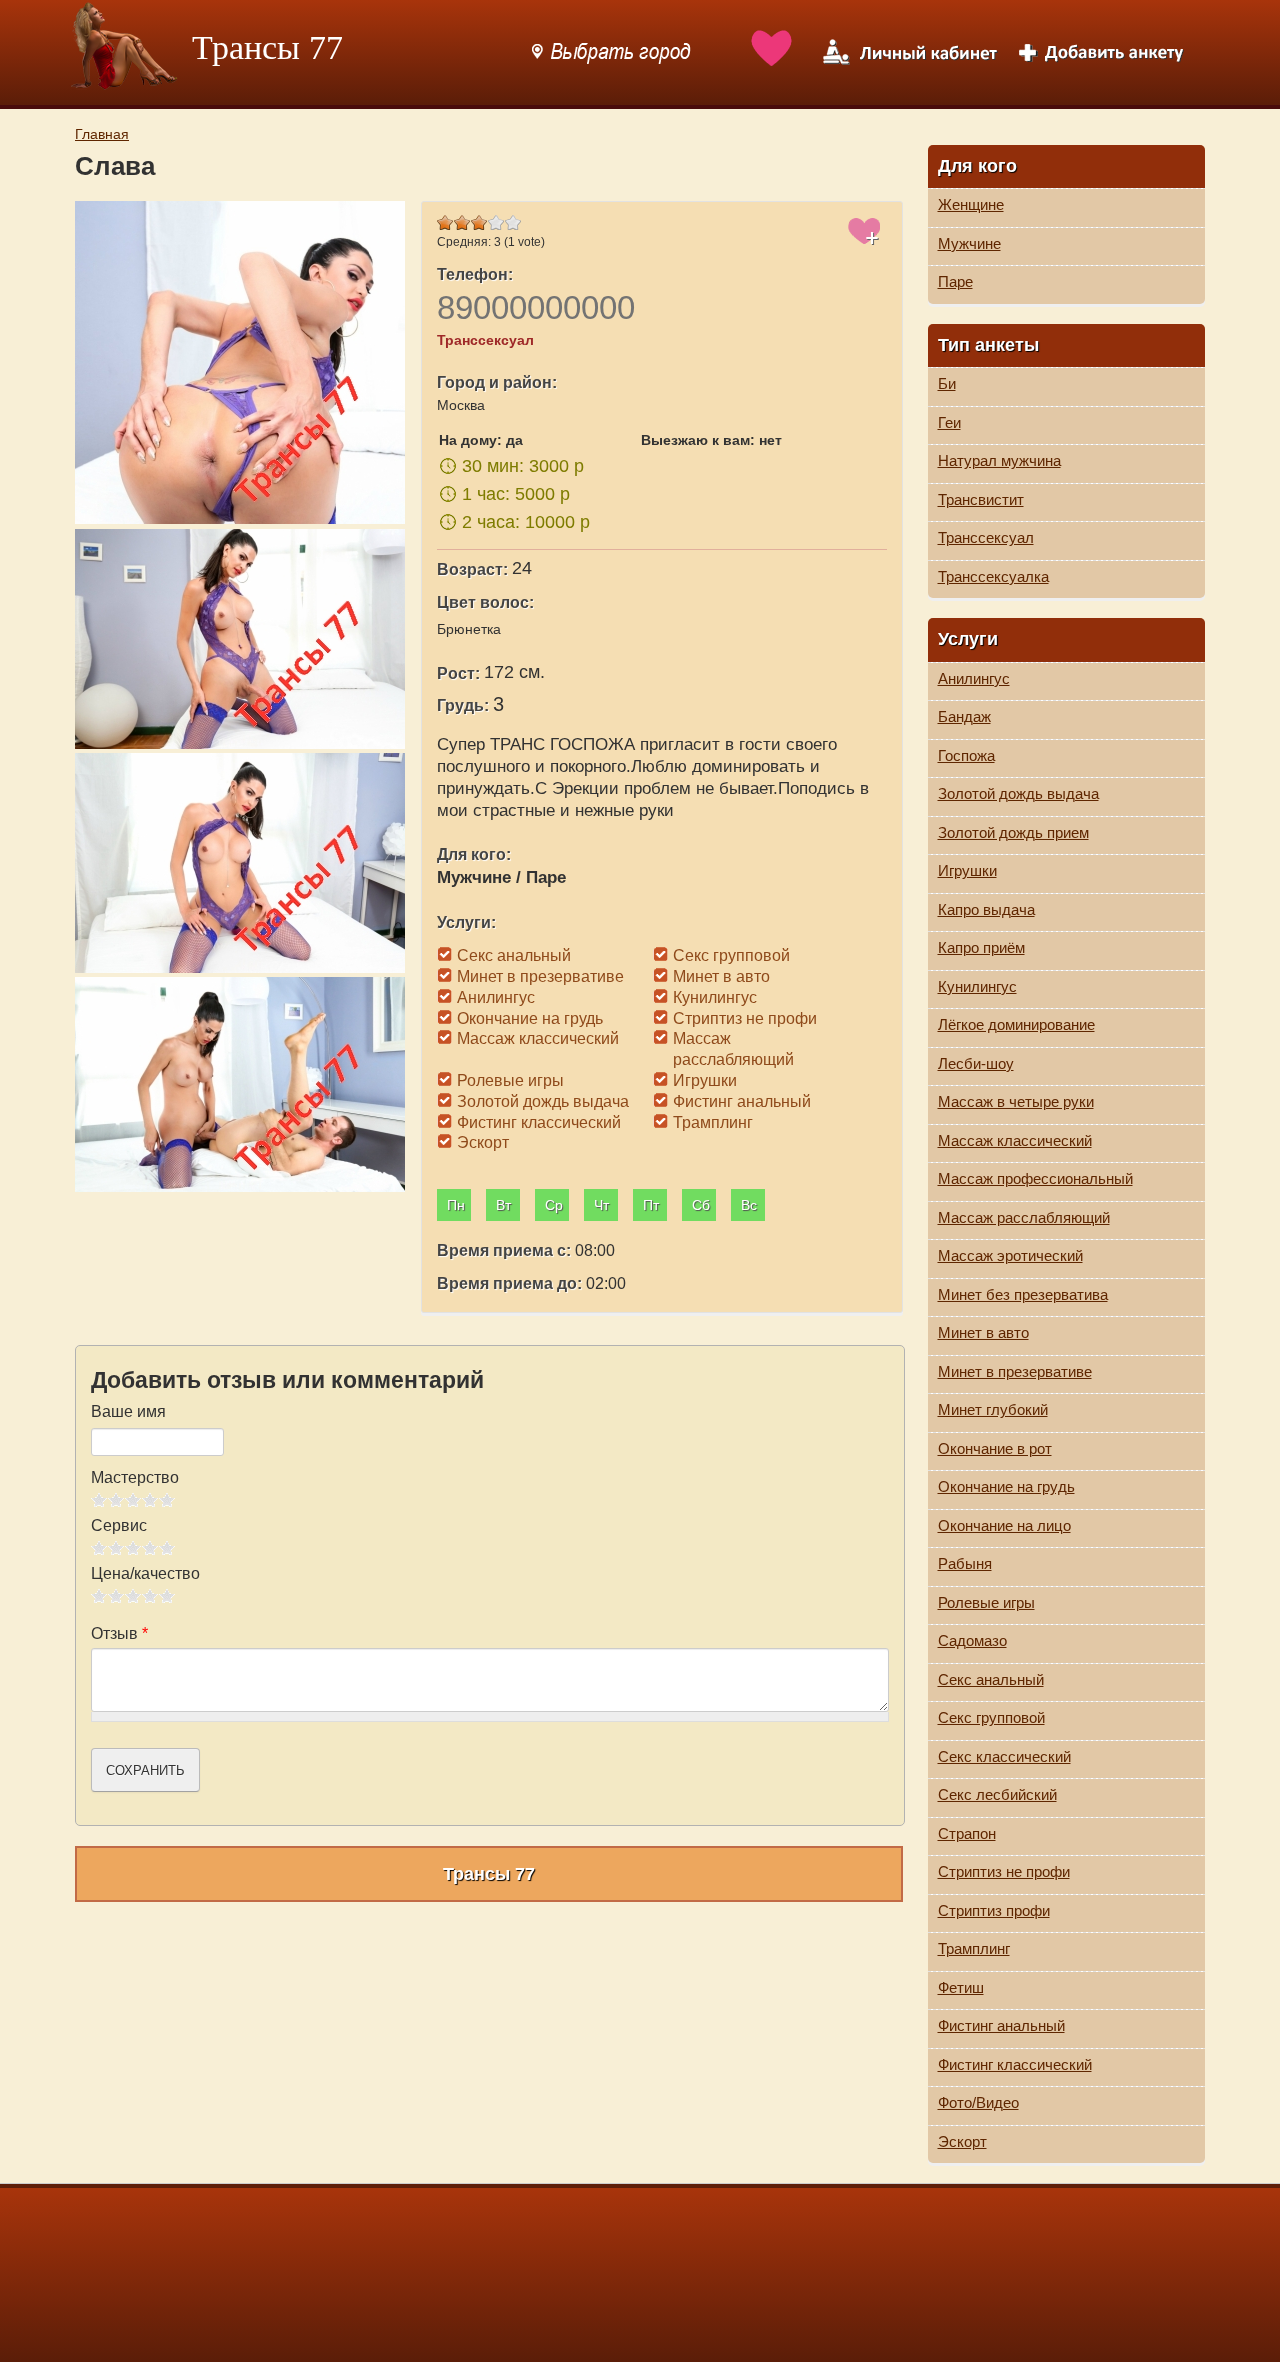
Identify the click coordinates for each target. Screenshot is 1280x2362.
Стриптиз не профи (1004, 1871)
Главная (102, 134)
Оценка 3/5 (133, 1499)
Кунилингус (977, 986)
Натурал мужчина (999, 460)
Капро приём (981, 947)
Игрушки (967, 870)
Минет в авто (983, 1332)
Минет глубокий (993, 1409)
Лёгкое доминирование (1016, 1024)
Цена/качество (145, 1573)
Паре (955, 281)
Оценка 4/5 (150, 1499)
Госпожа (966, 755)
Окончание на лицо (1004, 1525)
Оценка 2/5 (116, 1499)
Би (947, 383)
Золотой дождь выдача (1018, 793)
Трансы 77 (267, 47)
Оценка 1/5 (99, 1499)
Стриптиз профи (994, 1910)
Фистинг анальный (1001, 2025)
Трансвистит (981, 499)
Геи (949, 422)
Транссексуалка (993, 576)
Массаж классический (1015, 1140)
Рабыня (965, 1563)
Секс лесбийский (997, 1794)
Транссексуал (986, 537)
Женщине (971, 204)
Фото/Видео (978, 2102)
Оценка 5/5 (167, 1499)
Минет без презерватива (1023, 1294)
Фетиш (961, 1987)
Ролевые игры (986, 1602)
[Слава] (243, 364)
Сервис (119, 1525)
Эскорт (962, 2141)
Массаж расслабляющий (1024, 1217)
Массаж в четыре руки (1016, 1101)
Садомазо (972, 1640)
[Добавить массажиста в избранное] (865, 242)
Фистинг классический (1015, 2064)
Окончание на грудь (1006, 1486)
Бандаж (964, 716)
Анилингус (974, 678)
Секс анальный (991, 1679)
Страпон (967, 1833)
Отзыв (119, 1633)
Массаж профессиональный (1035, 1178)
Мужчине (969, 243)
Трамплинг (974, 1948)
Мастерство (135, 1477)
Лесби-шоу (976, 1063)
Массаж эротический (1010, 1255)
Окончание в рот (995, 1448)
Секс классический (1004, 1756)
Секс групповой (991, 1717)
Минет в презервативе (1015, 1371)
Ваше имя (128, 1411)
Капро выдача (986, 909)
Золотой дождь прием (1013, 832)
